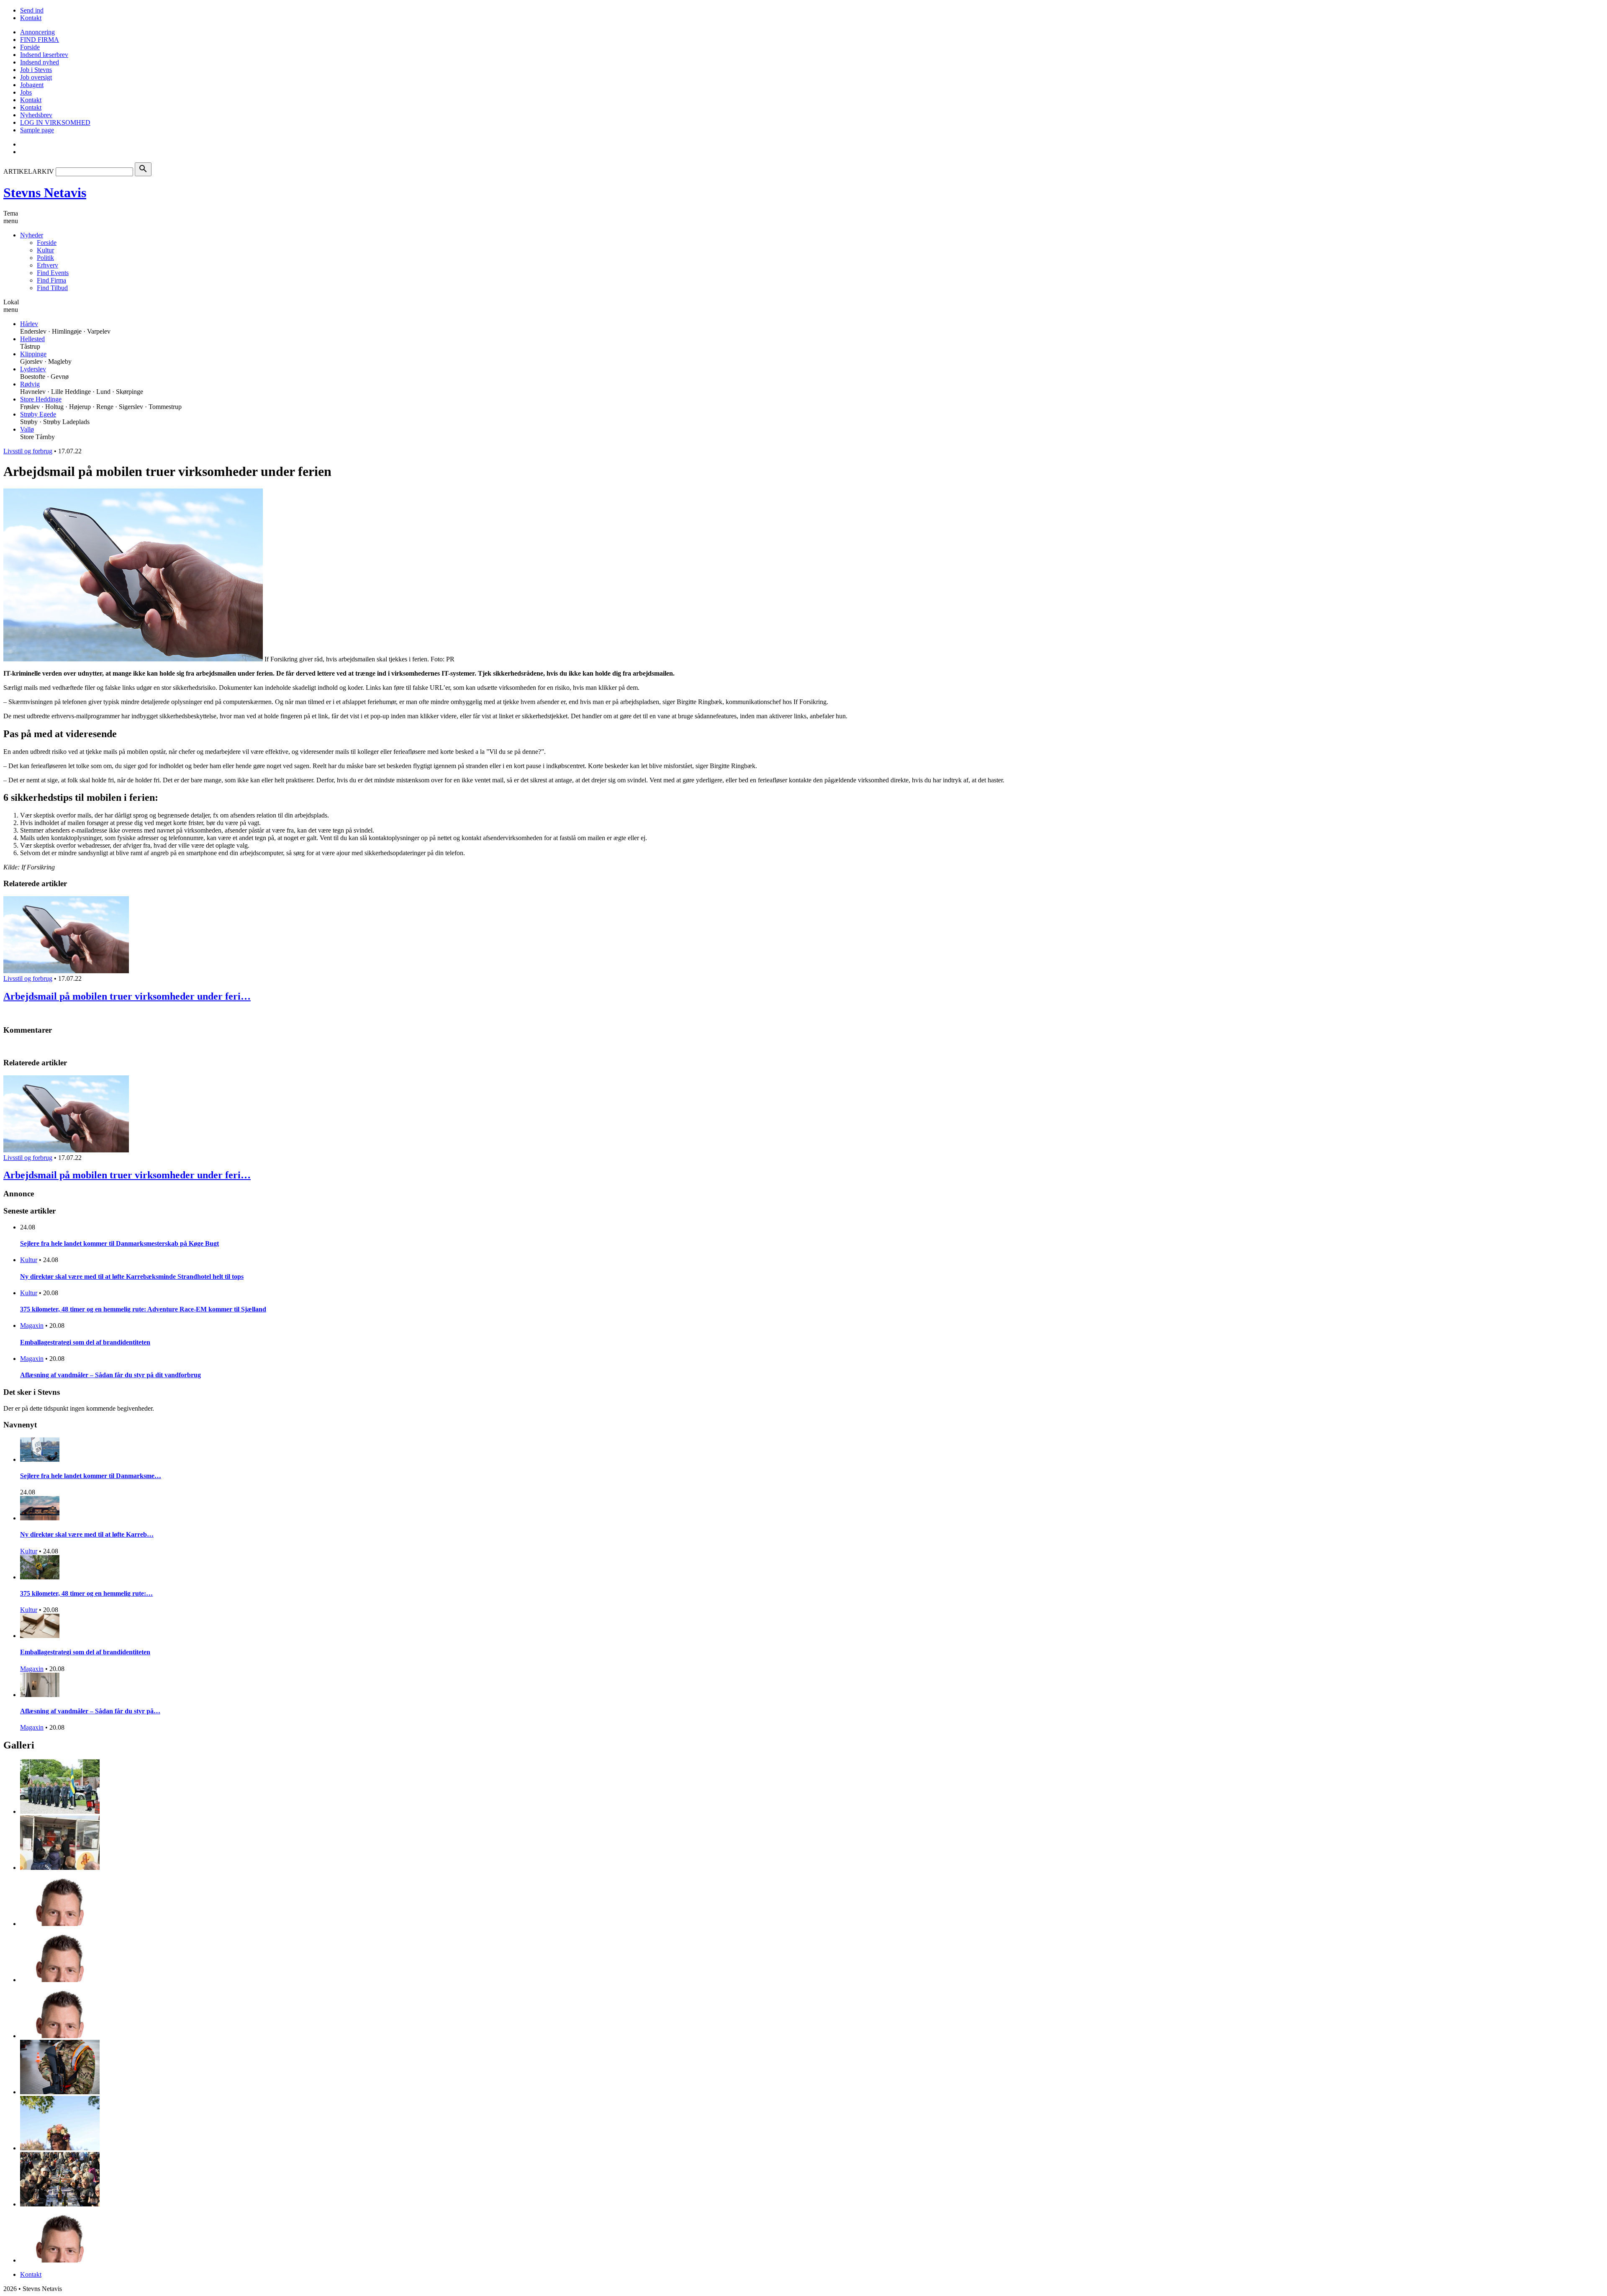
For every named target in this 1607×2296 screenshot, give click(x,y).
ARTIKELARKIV (29, 171)
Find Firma (51, 280)
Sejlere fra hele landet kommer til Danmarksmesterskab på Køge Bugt (119, 1243)
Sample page (37, 130)
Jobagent (32, 85)
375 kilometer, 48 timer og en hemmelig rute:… (86, 1593)
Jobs (26, 92)
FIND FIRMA (40, 40)
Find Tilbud (52, 288)
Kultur (45, 250)
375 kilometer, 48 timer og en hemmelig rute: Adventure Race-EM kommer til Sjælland (143, 1309)
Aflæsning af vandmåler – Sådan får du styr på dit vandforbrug (110, 1375)
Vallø (27, 429)
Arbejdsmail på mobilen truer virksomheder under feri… (127, 996)
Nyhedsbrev (36, 115)
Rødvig (30, 384)
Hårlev (29, 324)
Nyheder (32, 235)
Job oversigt (36, 77)
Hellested (32, 339)
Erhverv (47, 265)
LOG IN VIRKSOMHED (55, 122)
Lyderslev (33, 369)
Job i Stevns (36, 70)
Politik (45, 258)
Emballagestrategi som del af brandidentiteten (85, 1342)
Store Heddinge (41, 399)
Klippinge (33, 354)
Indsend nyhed (40, 62)
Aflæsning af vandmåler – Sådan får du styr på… (90, 1711)
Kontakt (31, 18)
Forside (30, 47)
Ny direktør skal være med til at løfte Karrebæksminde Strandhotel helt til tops (132, 1277)
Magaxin (32, 1325)
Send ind (32, 10)
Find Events (53, 273)
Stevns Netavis (45, 193)
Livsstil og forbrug (28, 451)
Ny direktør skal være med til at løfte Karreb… (87, 1534)
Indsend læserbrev (44, 55)
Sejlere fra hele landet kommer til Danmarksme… (91, 1476)
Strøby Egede (38, 414)
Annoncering (37, 32)
